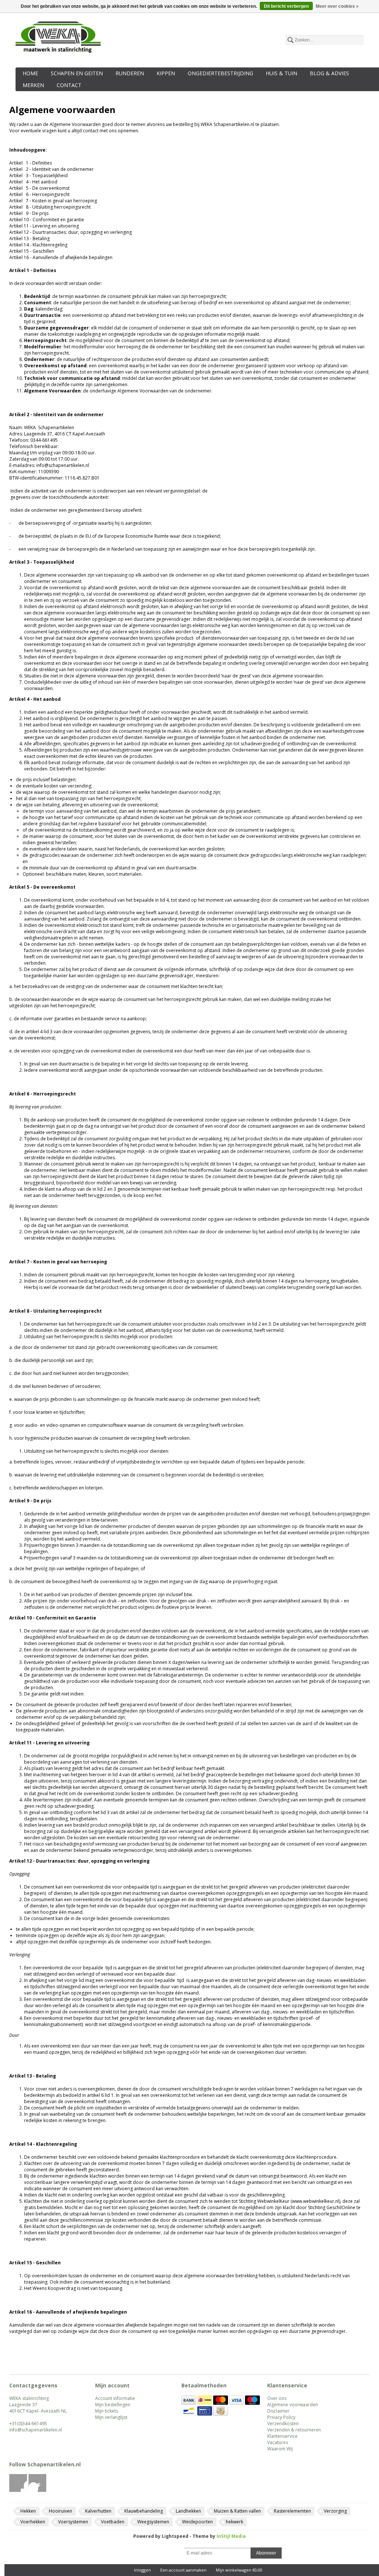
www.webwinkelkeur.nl (316, 2201)
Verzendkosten (283, 2424)
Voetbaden (113, 2522)
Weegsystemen (153, 2522)
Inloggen (142, 2570)
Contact (69, 85)
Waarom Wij (280, 2449)
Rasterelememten (292, 2511)
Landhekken (188, 2511)
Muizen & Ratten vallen (237, 2511)
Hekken (28, 2511)
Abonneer (266, 2553)
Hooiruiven (61, 2511)
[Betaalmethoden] (189, 2403)
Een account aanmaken (183, 2570)
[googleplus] (38, 2490)
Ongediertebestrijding (220, 73)
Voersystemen (73, 2522)
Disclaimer (278, 2411)
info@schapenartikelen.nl (36, 2430)
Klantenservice (282, 2436)
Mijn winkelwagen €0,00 (239, 2570)
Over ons (277, 2398)
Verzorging (335, 2511)
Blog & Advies (329, 73)
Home (30, 73)
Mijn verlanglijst (111, 2417)
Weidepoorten (197, 2522)
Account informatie (115, 2398)
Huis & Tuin (281, 73)
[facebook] (18, 2490)
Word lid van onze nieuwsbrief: (138, 2553)
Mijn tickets (107, 2411)
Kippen (166, 73)
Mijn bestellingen (113, 2405)
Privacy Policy (281, 2417)
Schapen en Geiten (77, 73)
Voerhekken (33, 2522)
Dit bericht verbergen (286, 6)
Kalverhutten (98, 2511)
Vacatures (278, 2442)
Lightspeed (175, 2536)
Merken (33, 85)
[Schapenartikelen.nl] (58, 39)
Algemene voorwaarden (293, 2405)
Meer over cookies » (337, 6)
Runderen (130, 73)
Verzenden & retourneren (294, 2430)
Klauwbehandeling (144, 2511)
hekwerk (234, 2522)
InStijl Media (231, 2536)
